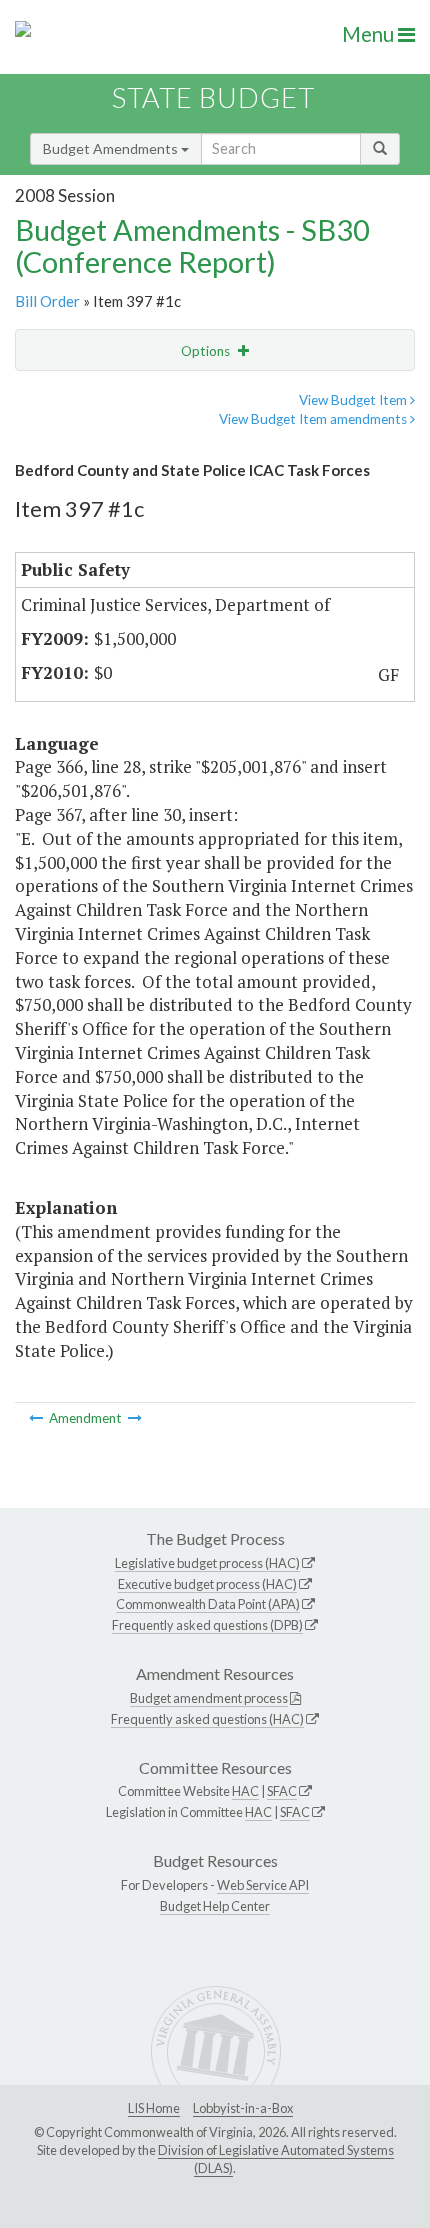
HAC (245, 1791)
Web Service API (263, 1885)
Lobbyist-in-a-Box (243, 2108)
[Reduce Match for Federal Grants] (37, 1418)
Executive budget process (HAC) (207, 1584)
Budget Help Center (215, 1906)
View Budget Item (354, 400)
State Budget (213, 97)
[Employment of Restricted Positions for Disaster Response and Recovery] (135, 1418)
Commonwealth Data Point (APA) (208, 1604)
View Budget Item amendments (314, 419)
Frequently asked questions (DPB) (207, 1625)
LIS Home (154, 2108)
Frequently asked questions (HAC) (207, 1719)
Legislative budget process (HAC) (207, 1563)
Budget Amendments (112, 148)
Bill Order (47, 301)
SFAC (282, 1791)
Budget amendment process (209, 1698)
